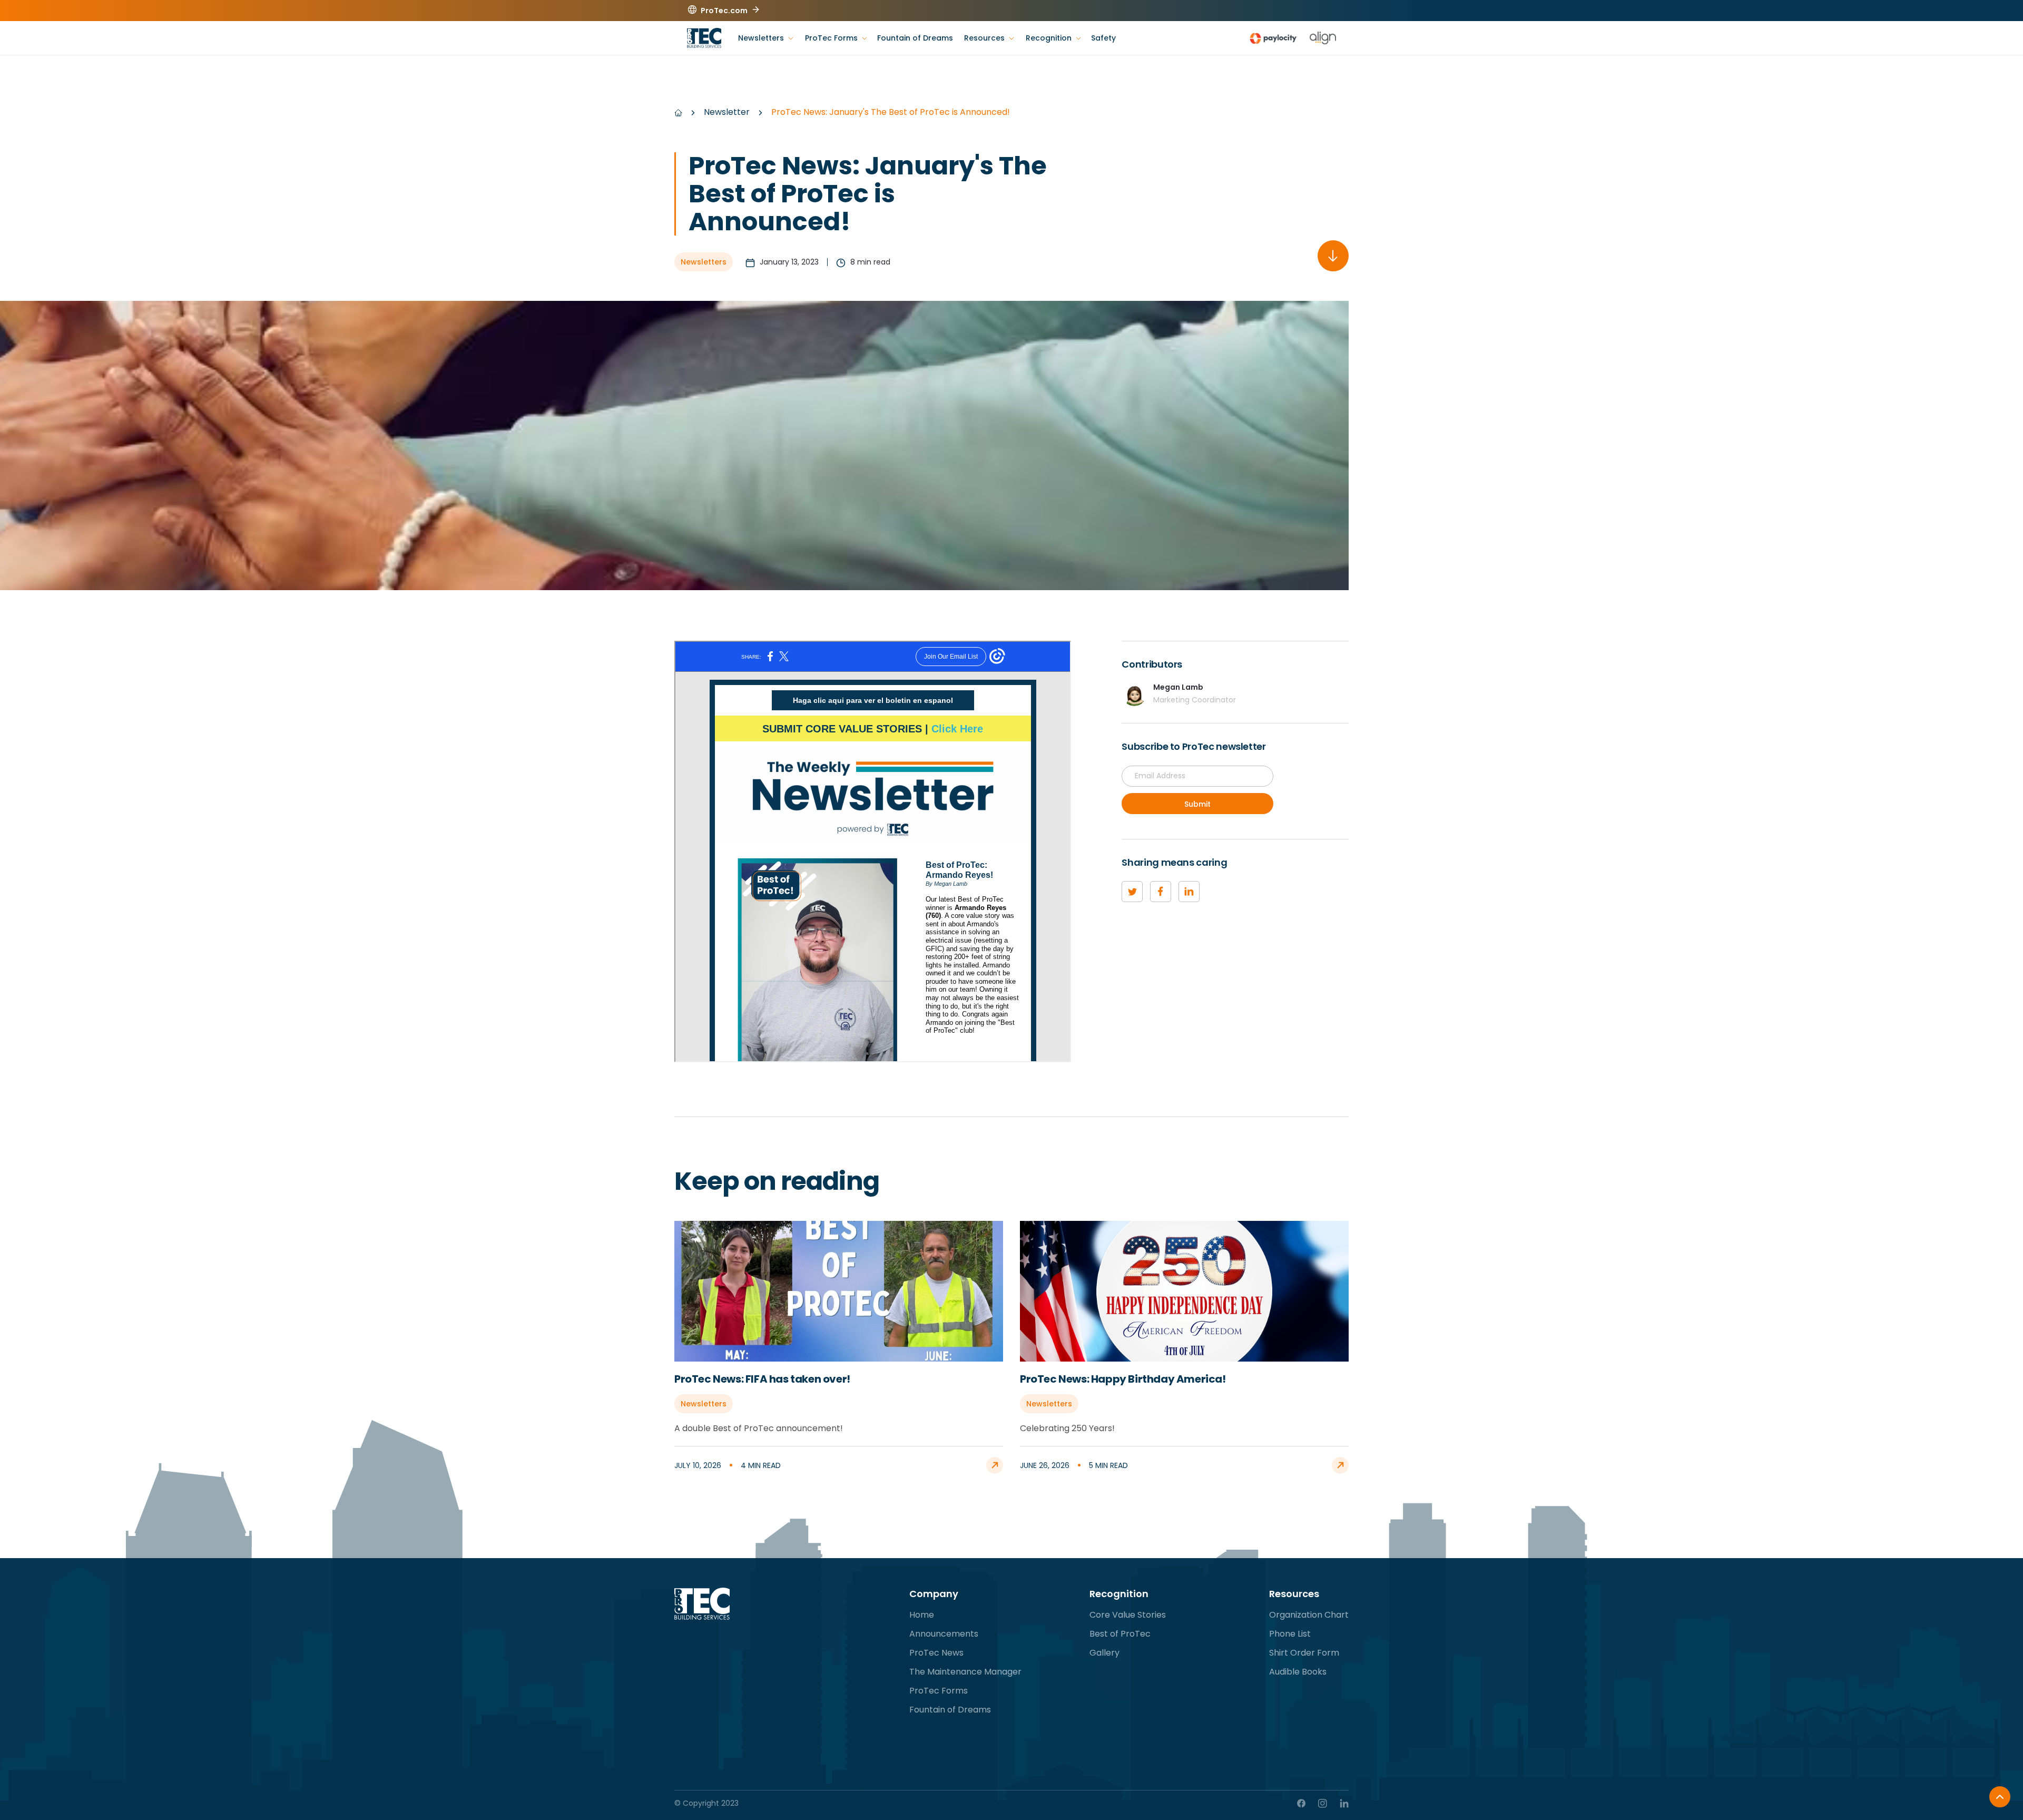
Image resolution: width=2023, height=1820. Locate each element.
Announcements (944, 1634)
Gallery (1104, 1653)
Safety (1103, 38)
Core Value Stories (1128, 1615)
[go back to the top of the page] (2000, 1797)
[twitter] (1132, 892)
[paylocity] (1273, 38)
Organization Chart (1309, 1615)
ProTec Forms (939, 1691)
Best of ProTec (1120, 1634)
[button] (765, 38)
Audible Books (1298, 1672)
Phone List (1290, 1634)
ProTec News (936, 1653)
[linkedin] (1189, 892)
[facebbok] (1161, 892)
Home (922, 1615)
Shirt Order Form (1304, 1653)
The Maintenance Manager (965, 1672)
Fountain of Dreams (915, 38)
